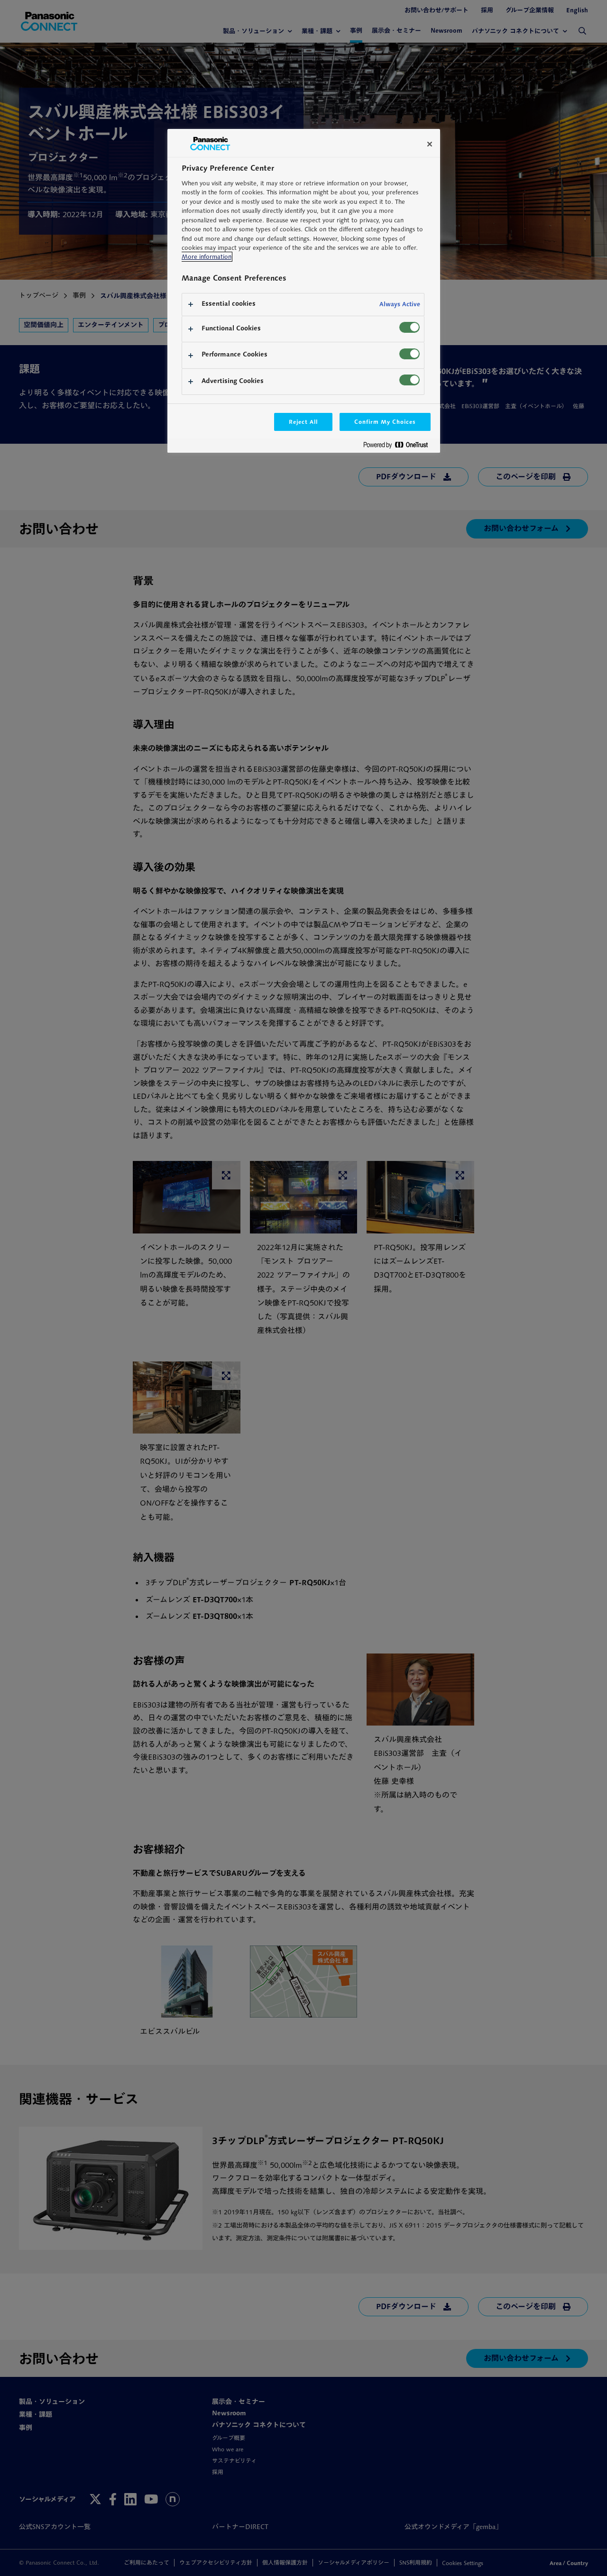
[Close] (430, 144)
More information (207, 257)
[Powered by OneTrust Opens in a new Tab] (399, 447)
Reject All (303, 422)
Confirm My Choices (385, 422)
